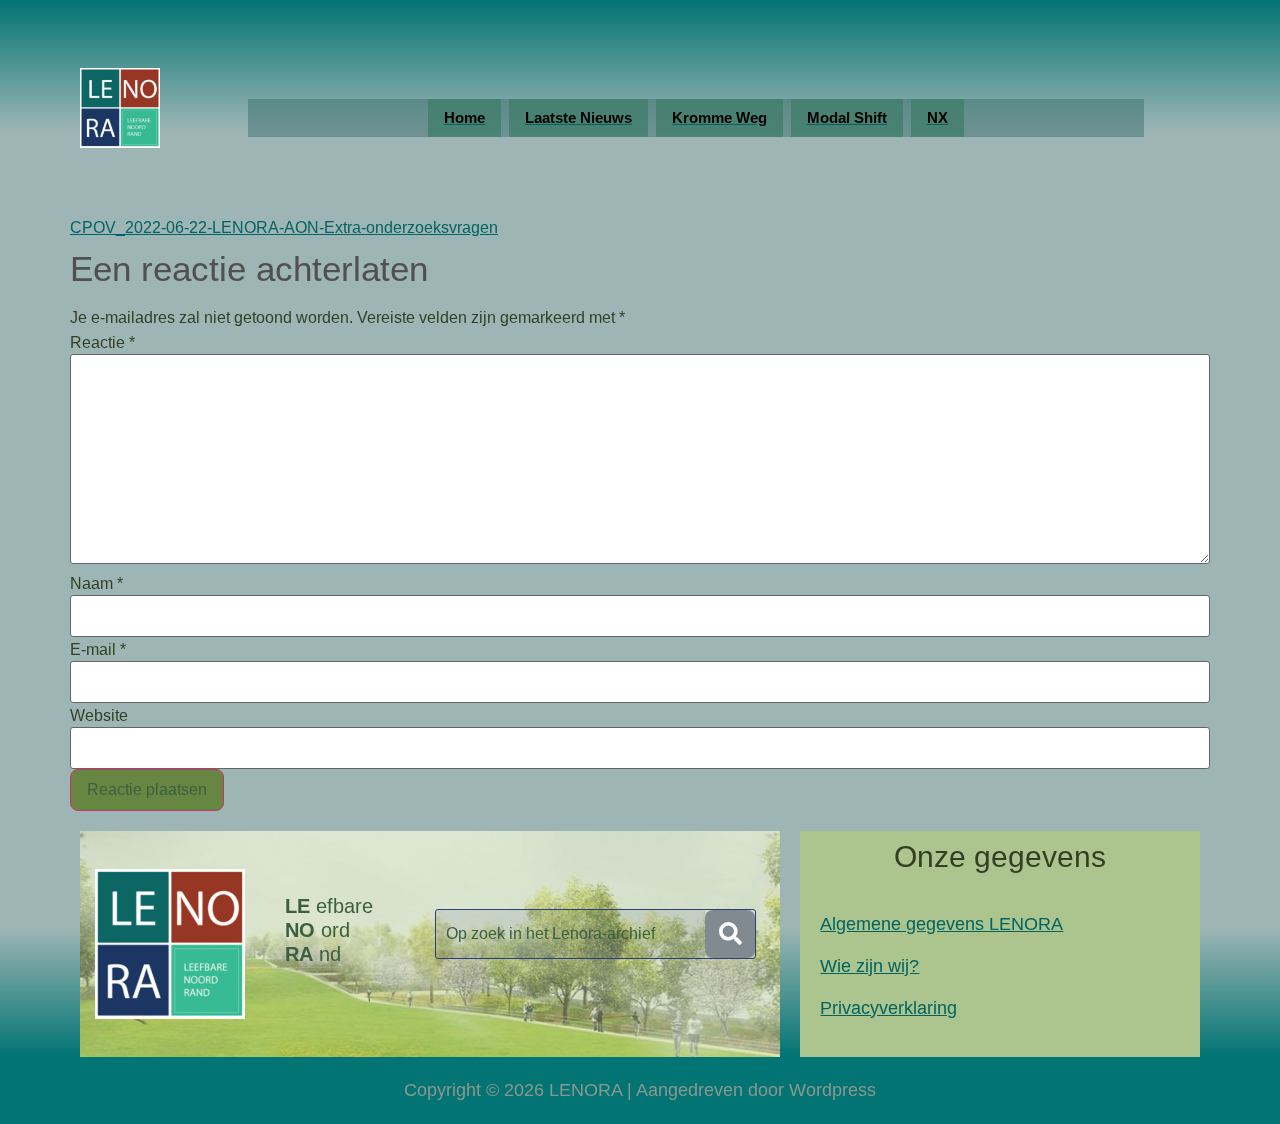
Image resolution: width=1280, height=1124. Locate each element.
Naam (96, 584)
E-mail (98, 650)
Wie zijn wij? (869, 966)
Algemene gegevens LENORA (941, 924)
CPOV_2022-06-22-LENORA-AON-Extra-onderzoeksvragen (284, 227)
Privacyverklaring (888, 1008)
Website (99, 716)
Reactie (102, 343)
